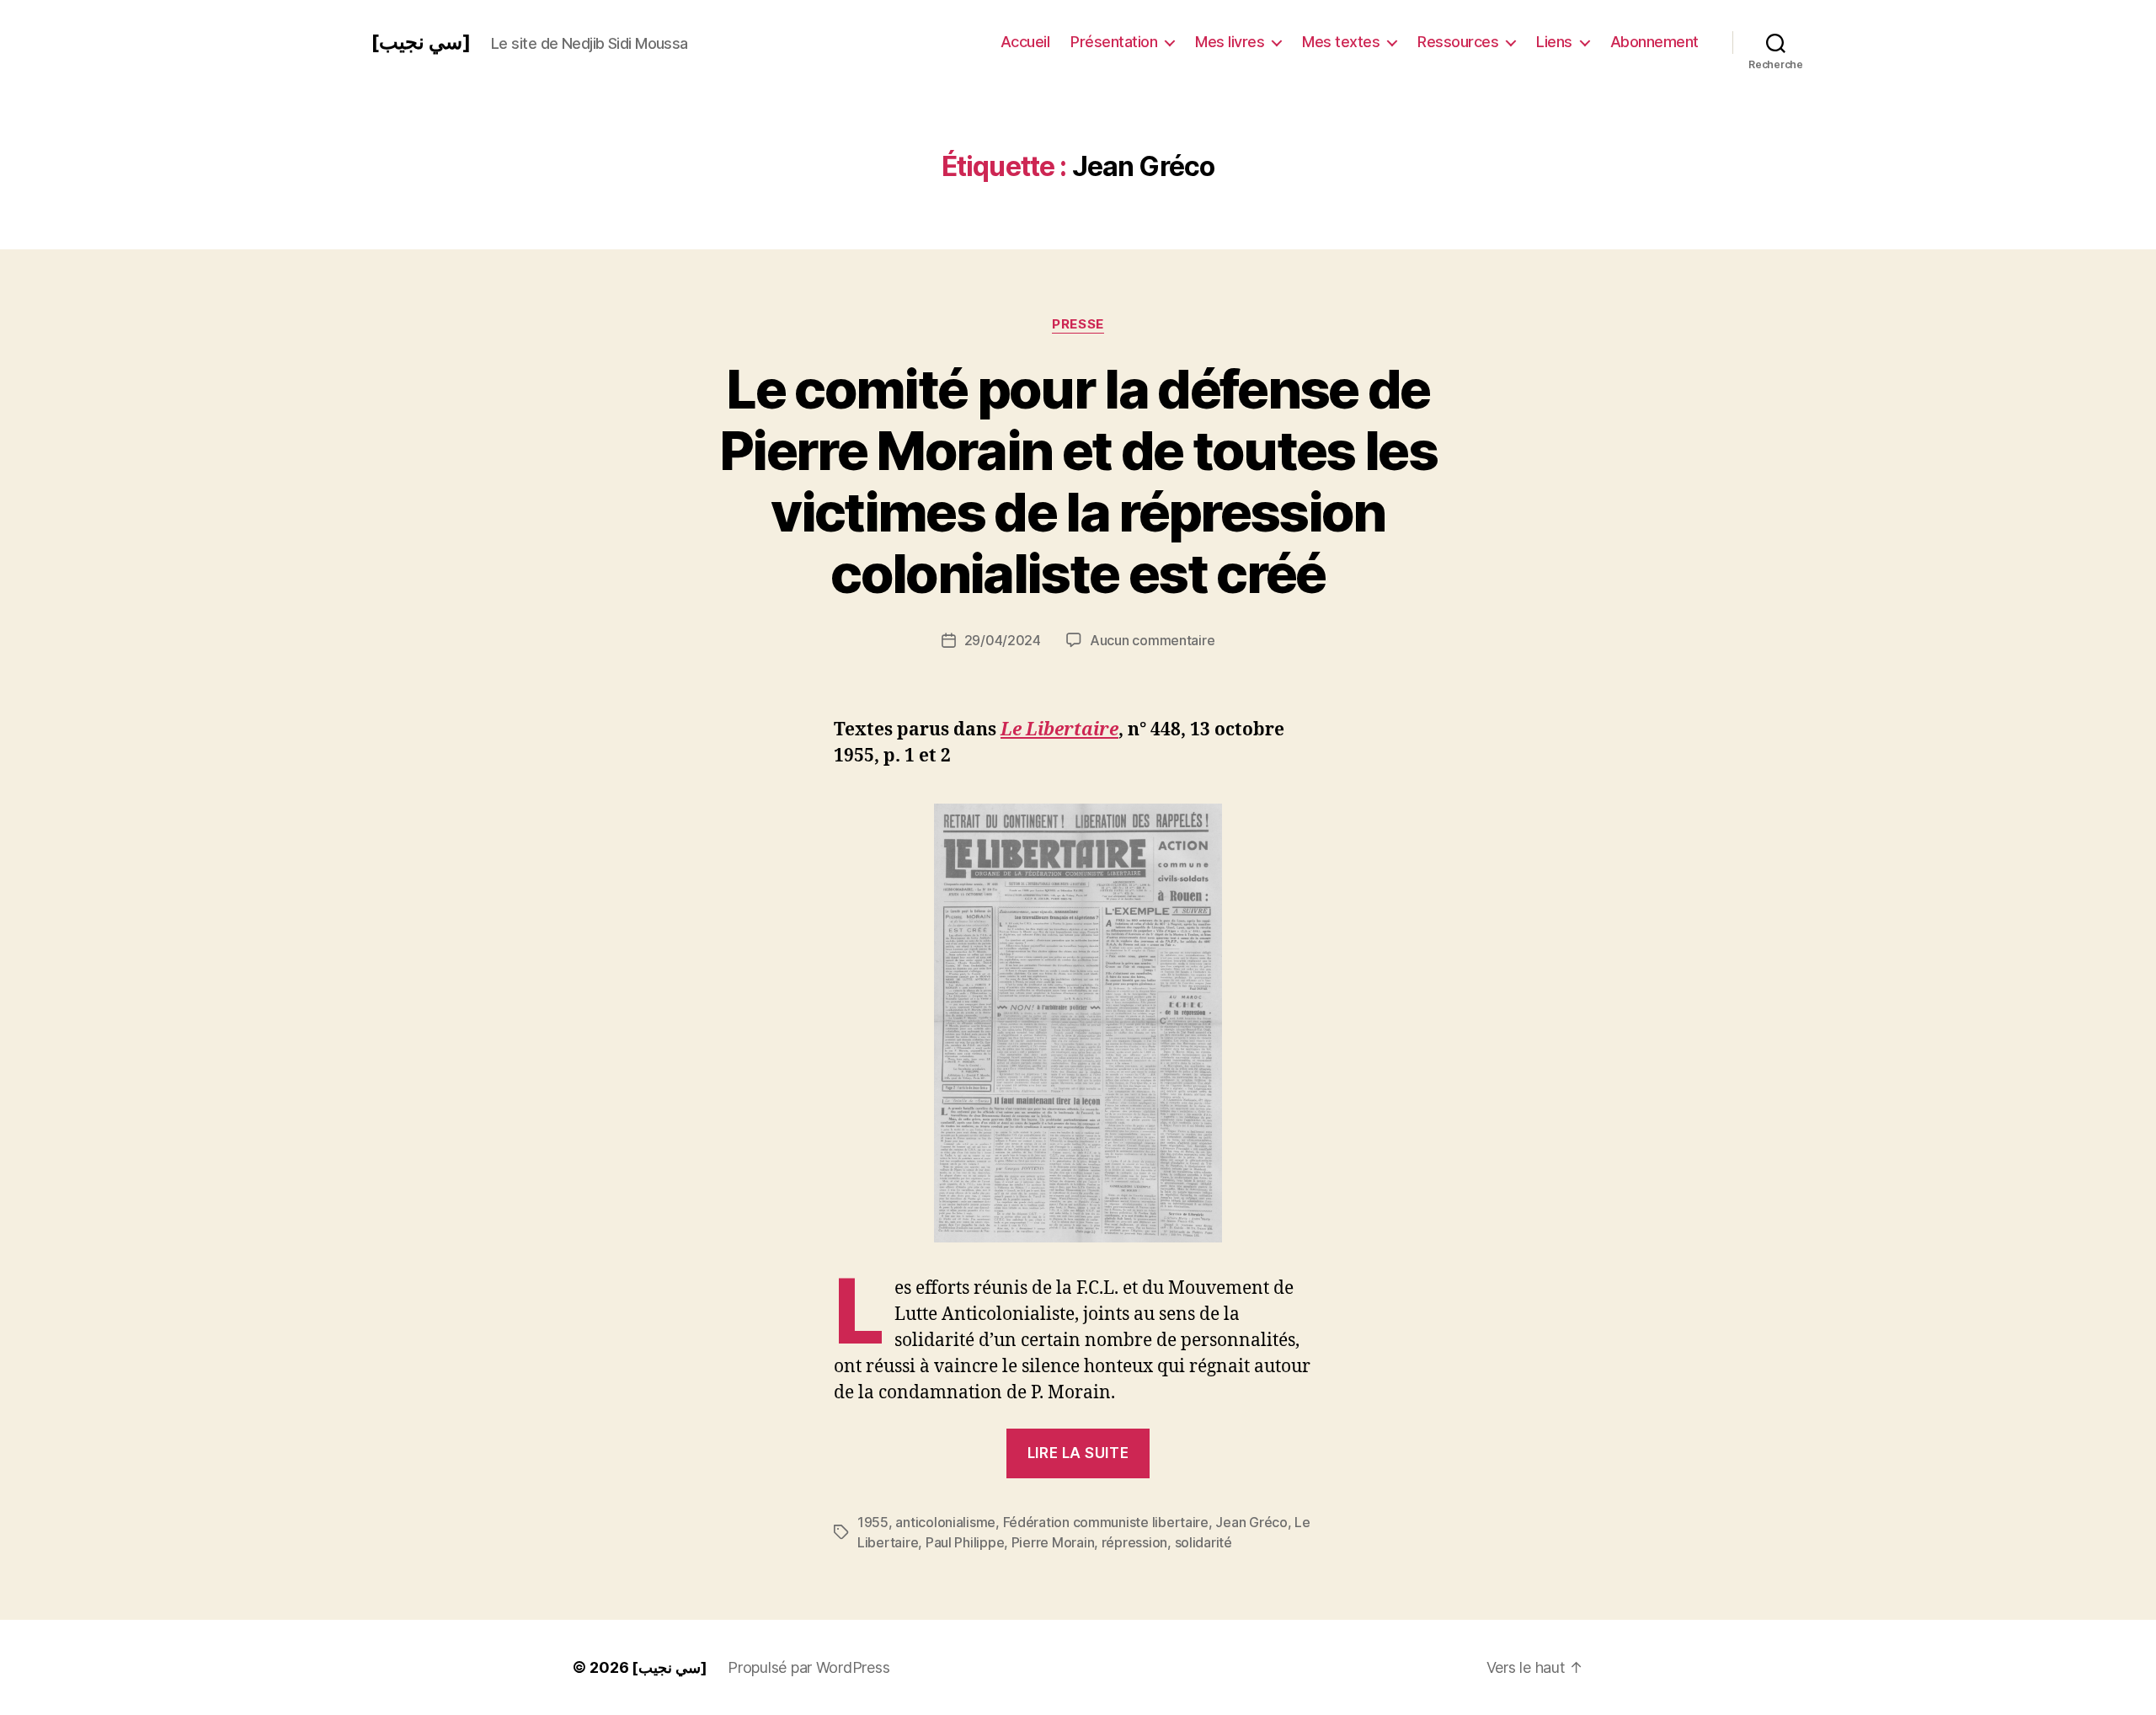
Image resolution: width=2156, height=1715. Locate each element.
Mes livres (1230, 42)
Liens (1554, 42)
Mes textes (1341, 42)
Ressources (1458, 42)
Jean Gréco (1251, 1522)
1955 (873, 1522)
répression (1134, 1542)
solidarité (1203, 1542)
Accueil (1025, 42)
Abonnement (1654, 42)
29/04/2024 (1003, 640)
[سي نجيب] (421, 42)
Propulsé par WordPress (808, 1667)
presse (1078, 324)
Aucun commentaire (1152, 640)
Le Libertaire (1059, 730)
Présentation (1114, 42)
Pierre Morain (1053, 1542)
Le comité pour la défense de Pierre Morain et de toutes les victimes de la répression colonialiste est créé (1078, 481)
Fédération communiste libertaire (1106, 1522)
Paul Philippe (965, 1542)
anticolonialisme (945, 1522)
